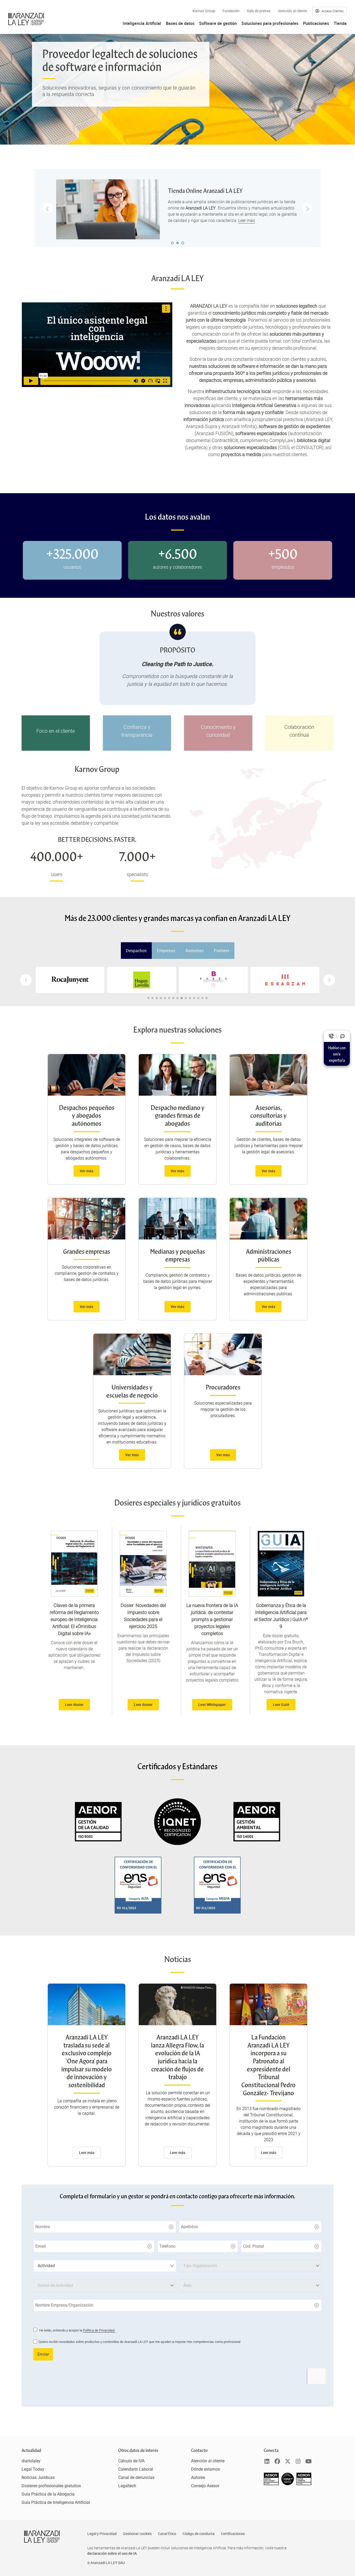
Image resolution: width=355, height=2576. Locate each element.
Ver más (87, 1171)
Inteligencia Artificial (142, 23)
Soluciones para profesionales (270, 23)
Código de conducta (199, 2534)
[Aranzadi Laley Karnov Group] (26, 19)
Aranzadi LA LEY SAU (108, 2563)
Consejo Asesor (205, 2486)
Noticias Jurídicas (38, 2477)
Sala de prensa (259, 11)
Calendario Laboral (136, 2469)
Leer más (247, 220)
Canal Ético (167, 2534)
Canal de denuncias (136, 2477)
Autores (198, 2477)
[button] (329, 980)
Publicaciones (316, 23)
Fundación (231, 11)
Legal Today (33, 2469)
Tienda (340, 23)
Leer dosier (74, 1704)
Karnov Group (204, 11)
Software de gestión (218, 23)
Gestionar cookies (137, 2534)
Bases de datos (180, 23)
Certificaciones (233, 2534)
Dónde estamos (205, 2469)
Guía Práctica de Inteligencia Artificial (56, 2502)
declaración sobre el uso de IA (112, 2553)
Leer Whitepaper (212, 1704)
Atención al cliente (292, 11)
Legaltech (127, 2486)
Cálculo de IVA (131, 2461)
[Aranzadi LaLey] (42, 2537)
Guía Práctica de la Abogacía (48, 2494)
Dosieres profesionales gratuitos (51, 2486)
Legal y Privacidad (102, 2534)
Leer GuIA (281, 1704)
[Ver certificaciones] (288, 2484)
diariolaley (31, 2461)
